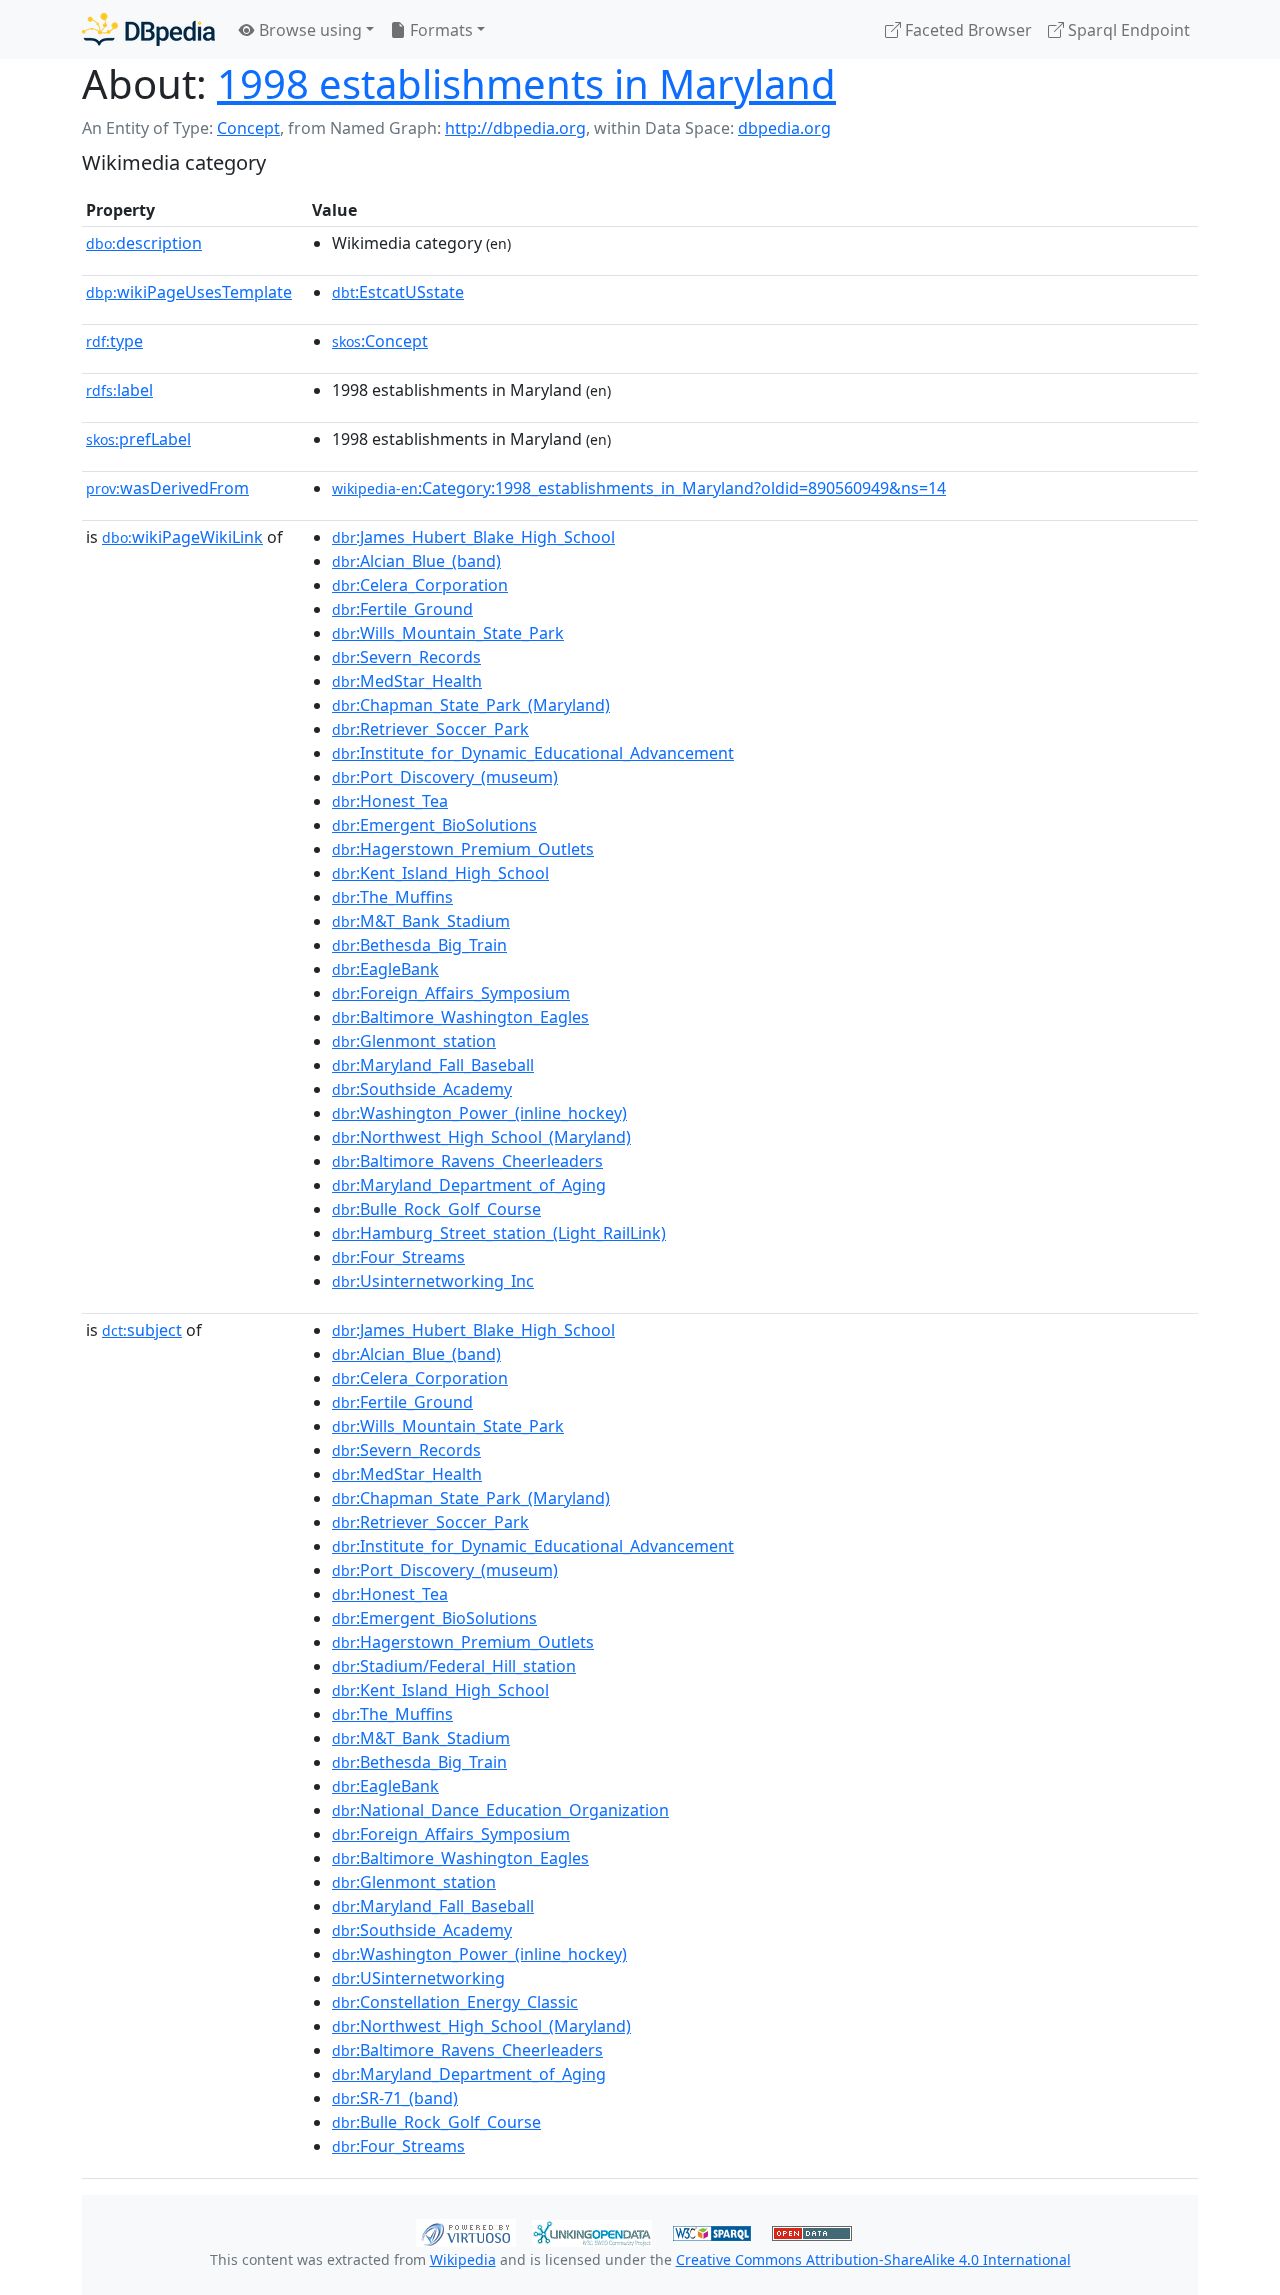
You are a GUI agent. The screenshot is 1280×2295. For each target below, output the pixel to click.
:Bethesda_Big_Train (419, 945)
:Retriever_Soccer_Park (430, 729)
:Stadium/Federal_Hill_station (454, 1666)
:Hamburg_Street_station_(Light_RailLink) (499, 1233)
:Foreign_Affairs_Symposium (451, 993)
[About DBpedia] (148, 29)
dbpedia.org (784, 128)
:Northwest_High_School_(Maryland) (481, 1137)
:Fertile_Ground (402, 609)
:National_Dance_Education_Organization (500, 1810)
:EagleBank (385, 969)
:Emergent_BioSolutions (434, 825)
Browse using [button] (308, 30)
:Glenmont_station (414, 1041)
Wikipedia (463, 2259)
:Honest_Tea (390, 801)
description (144, 243)
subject (142, 1330)
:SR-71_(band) (395, 2098)
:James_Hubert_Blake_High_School (473, 537)
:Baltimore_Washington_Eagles (460, 1017)
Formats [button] (439, 30)
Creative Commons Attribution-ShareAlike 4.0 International (873, 2259)
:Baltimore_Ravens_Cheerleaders (467, 1161)
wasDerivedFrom (167, 488)
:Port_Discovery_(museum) (445, 777)
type (114, 341)
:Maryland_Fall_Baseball (433, 1065)
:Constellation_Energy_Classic (455, 2002)
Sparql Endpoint (1127, 30)
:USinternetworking (418, 1978)
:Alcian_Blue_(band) (416, 561)
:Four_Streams (398, 1257)
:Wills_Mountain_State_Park (448, 633)
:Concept (380, 341)
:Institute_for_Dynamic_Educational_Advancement (533, 753)
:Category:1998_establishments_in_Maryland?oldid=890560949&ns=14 (639, 488)
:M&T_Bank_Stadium (421, 921)
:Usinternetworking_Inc (433, 1281)
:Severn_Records (406, 657)
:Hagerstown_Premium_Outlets (463, 849)
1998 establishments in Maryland (526, 83)
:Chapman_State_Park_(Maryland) (471, 705)
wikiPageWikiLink (182, 537)
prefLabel (138, 439)
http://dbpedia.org (515, 128)
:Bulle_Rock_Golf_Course (436, 1209)
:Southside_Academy (422, 1089)
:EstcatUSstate (398, 292)
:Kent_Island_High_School (440, 873)
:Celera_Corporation (420, 585)
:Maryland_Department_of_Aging (469, 1185)
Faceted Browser (966, 30)
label (119, 390)
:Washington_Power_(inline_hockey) (479, 1113)
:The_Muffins (392, 897)
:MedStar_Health (407, 681)
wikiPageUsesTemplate (189, 292)
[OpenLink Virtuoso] (466, 2231)
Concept (248, 128)
